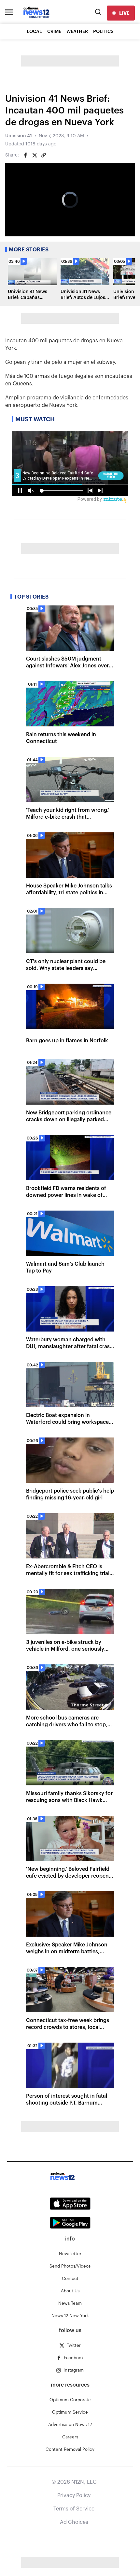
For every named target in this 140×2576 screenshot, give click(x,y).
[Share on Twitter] (35, 155)
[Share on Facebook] (25, 155)
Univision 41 (19, 136)
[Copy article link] (44, 155)
